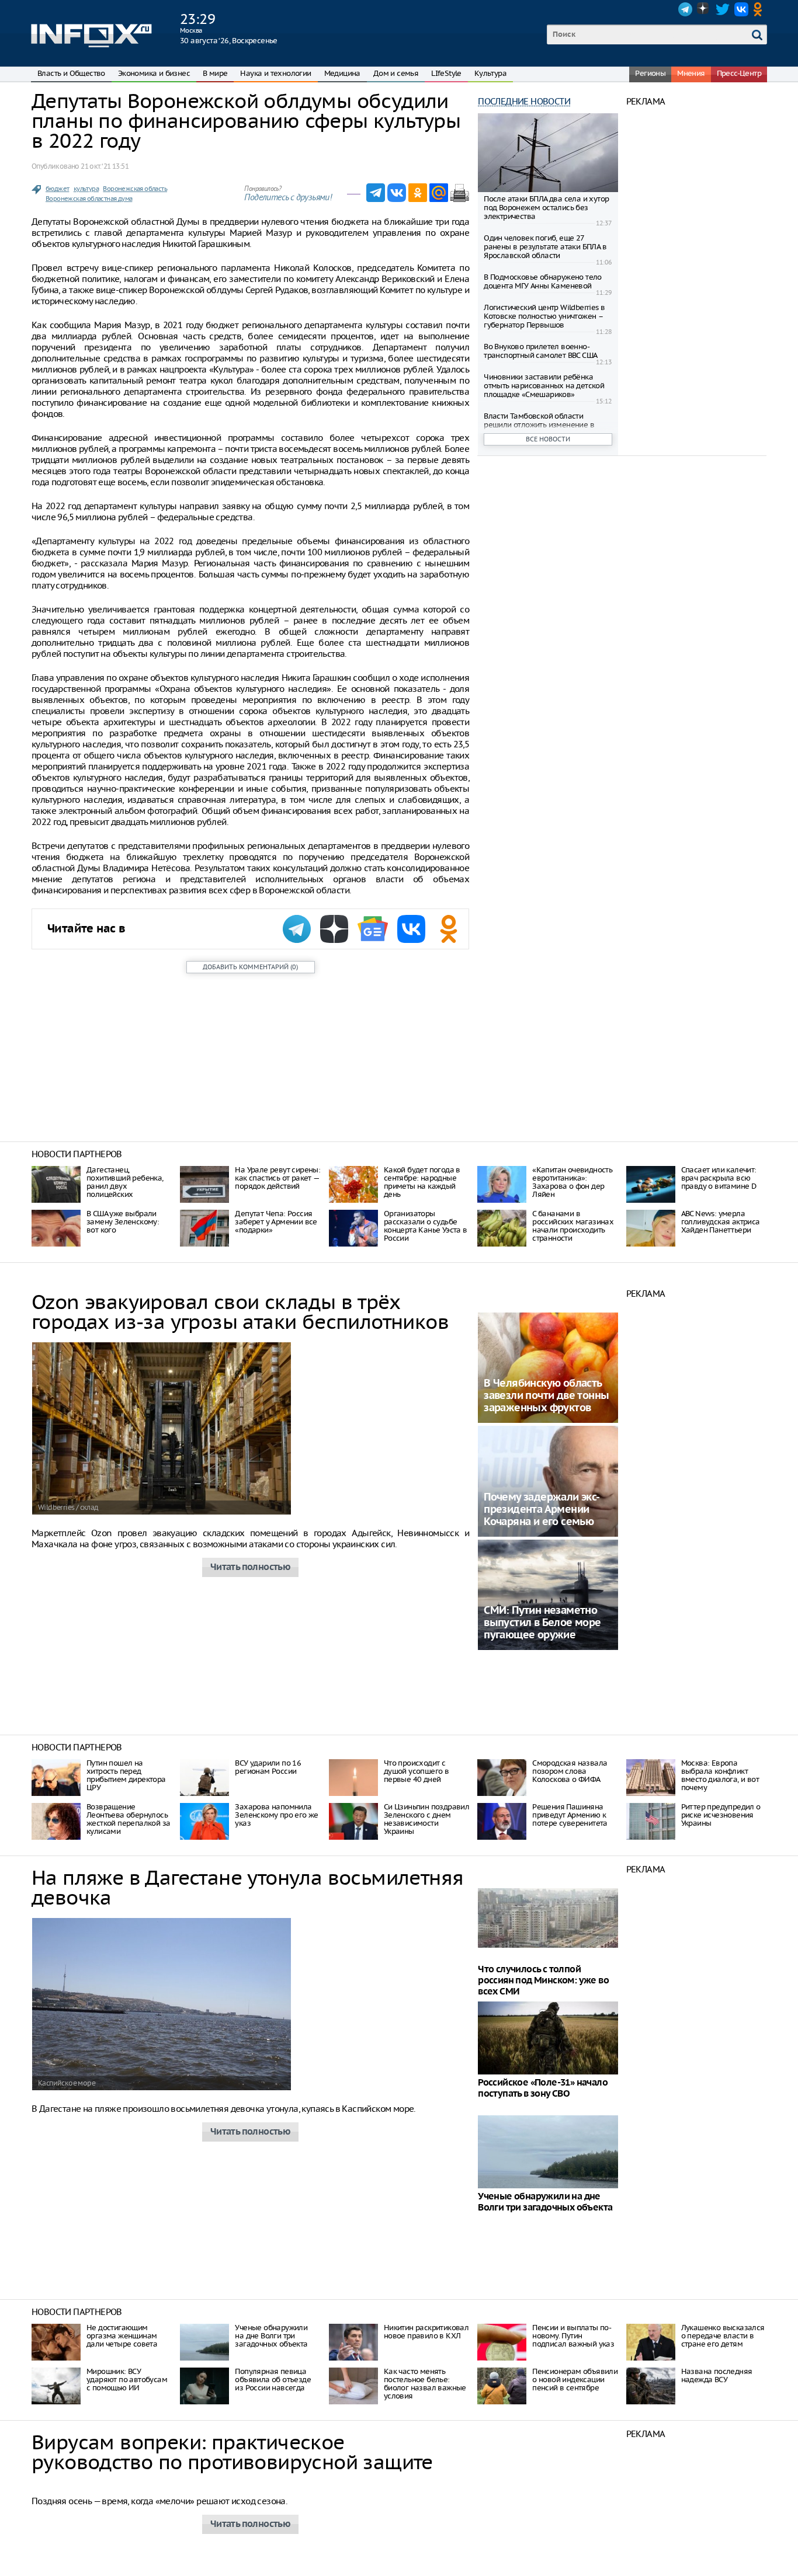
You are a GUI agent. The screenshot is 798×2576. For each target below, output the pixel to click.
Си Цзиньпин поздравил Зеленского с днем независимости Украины (426, 1819)
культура (86, 189)
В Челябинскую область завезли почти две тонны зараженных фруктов (546, 1396)
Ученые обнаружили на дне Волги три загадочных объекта (271, 2336)
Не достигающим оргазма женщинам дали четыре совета (122, 2336)
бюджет (57, 189)
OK (760, 9)
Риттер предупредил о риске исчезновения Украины (721, 1815)
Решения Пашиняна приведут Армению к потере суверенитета (570, 1815)
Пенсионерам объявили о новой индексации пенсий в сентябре (575, 2380)
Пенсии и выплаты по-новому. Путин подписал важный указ (573, 2336)
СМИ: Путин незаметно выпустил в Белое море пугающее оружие (542, 1623)
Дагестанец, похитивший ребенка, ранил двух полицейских (125, 1182)
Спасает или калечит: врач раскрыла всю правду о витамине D (719, 1178)
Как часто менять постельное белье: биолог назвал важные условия (425, 2384)
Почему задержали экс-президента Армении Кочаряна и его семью (542, 1510)
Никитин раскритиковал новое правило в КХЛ (426, 2332)
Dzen (704, 9)
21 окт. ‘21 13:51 (105, 166)
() (250, 967)
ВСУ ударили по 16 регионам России (268, 1767)
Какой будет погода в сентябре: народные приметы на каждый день (422, 1182)
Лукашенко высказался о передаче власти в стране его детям (723, 2336)
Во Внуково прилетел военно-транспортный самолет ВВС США (540, 351)
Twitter (723, 9)
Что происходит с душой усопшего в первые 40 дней (416, 1771)
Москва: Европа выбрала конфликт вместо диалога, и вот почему (720, 1775)
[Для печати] (460, 193)
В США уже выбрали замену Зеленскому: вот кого (123, 1222)
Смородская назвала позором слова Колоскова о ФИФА (570, 1771)
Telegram (685, 9)
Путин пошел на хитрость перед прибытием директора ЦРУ (126, 1775)
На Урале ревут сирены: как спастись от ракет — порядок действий (277, 1178)
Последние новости (524, 101)
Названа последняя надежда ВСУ (717, 2375)
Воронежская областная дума (89, 199)
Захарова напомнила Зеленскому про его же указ (276, 1815)
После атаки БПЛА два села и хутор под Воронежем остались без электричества (546, 208)
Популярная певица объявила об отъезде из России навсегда (273, 2380)
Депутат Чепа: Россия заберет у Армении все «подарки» (276, 1222)
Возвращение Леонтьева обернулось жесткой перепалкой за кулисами (128, 1819)
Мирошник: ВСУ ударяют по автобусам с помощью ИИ (127, 2380)
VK (741, 9)
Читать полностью (250, 1567)
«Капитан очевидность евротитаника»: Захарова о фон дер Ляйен (572, 1182)
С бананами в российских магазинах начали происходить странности (573, 1226)
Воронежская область (135, 189)
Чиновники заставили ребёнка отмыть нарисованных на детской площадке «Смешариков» (544, 386)
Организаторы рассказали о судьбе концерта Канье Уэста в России (426, 1226)
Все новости (548, 439)
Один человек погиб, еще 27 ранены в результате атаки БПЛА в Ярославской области (545, 247)
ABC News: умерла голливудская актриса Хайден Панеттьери (721, 1222)
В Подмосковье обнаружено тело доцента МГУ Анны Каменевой (543, 281)
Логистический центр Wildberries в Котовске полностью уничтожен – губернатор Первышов (544, 316)
